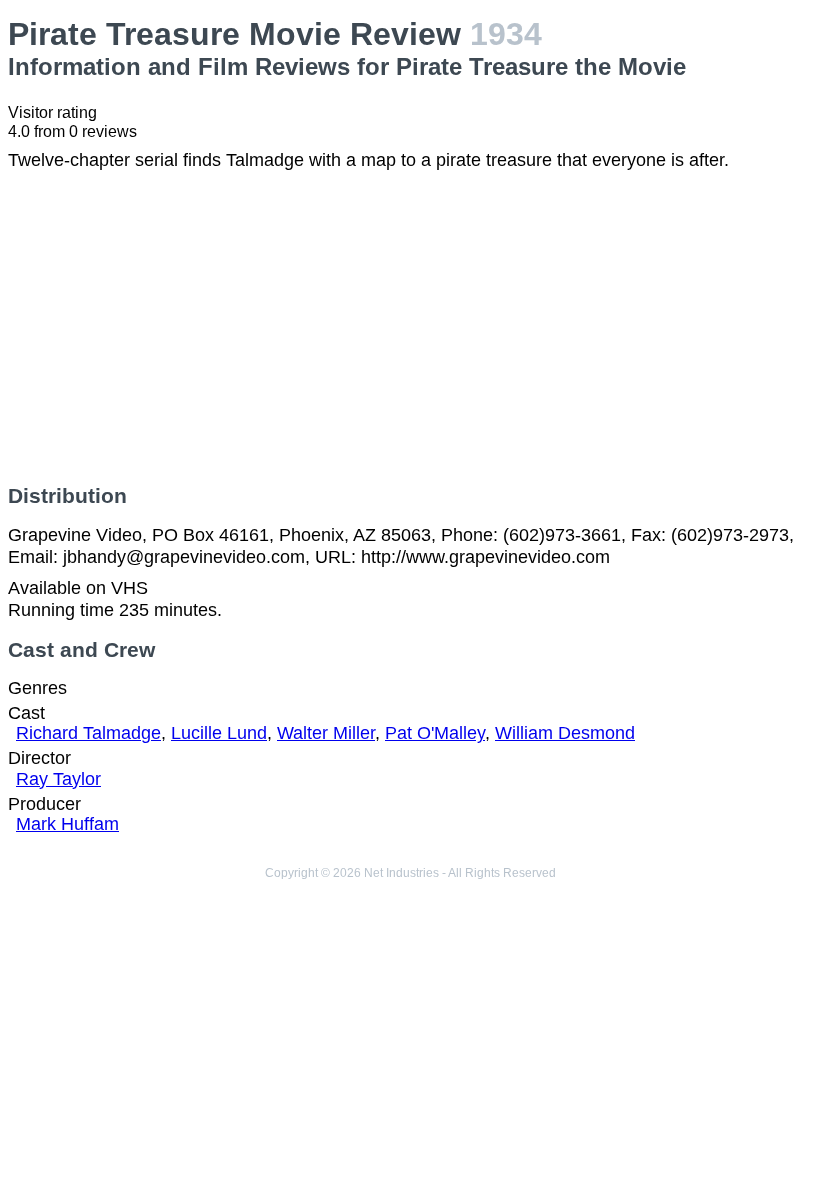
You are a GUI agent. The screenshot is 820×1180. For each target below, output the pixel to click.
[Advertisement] (410, 328)
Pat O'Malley (435, 733)
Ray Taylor (58, 779)
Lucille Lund (219, 733)
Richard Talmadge (88, 733)
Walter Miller (326, 733)
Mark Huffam (67, 824)
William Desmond (565, 733)
